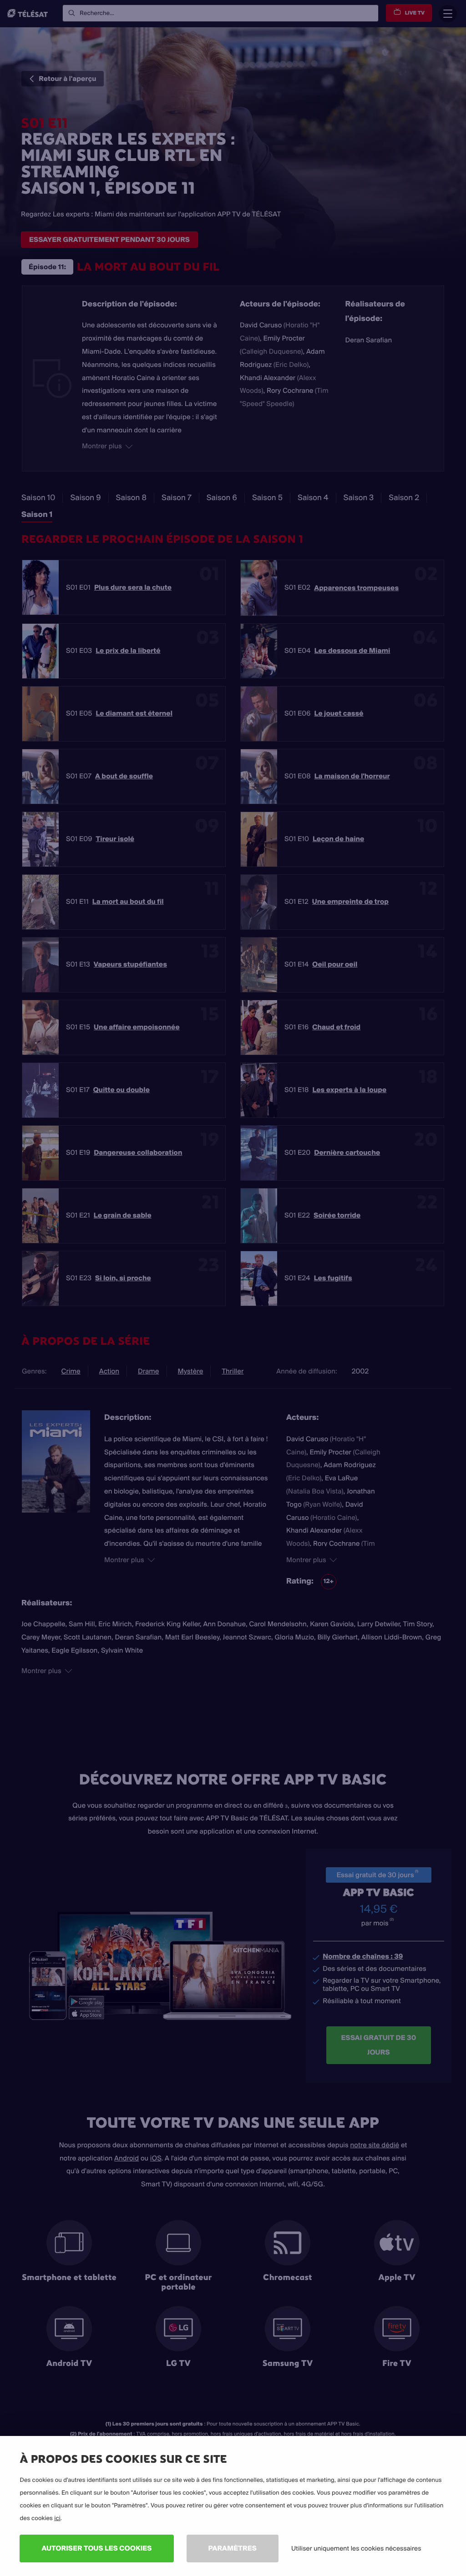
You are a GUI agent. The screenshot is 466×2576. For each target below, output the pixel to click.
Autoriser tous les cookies (96, 2548)
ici (57, 2518)
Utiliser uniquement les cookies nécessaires (356, 2548)
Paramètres (233, 2548)
